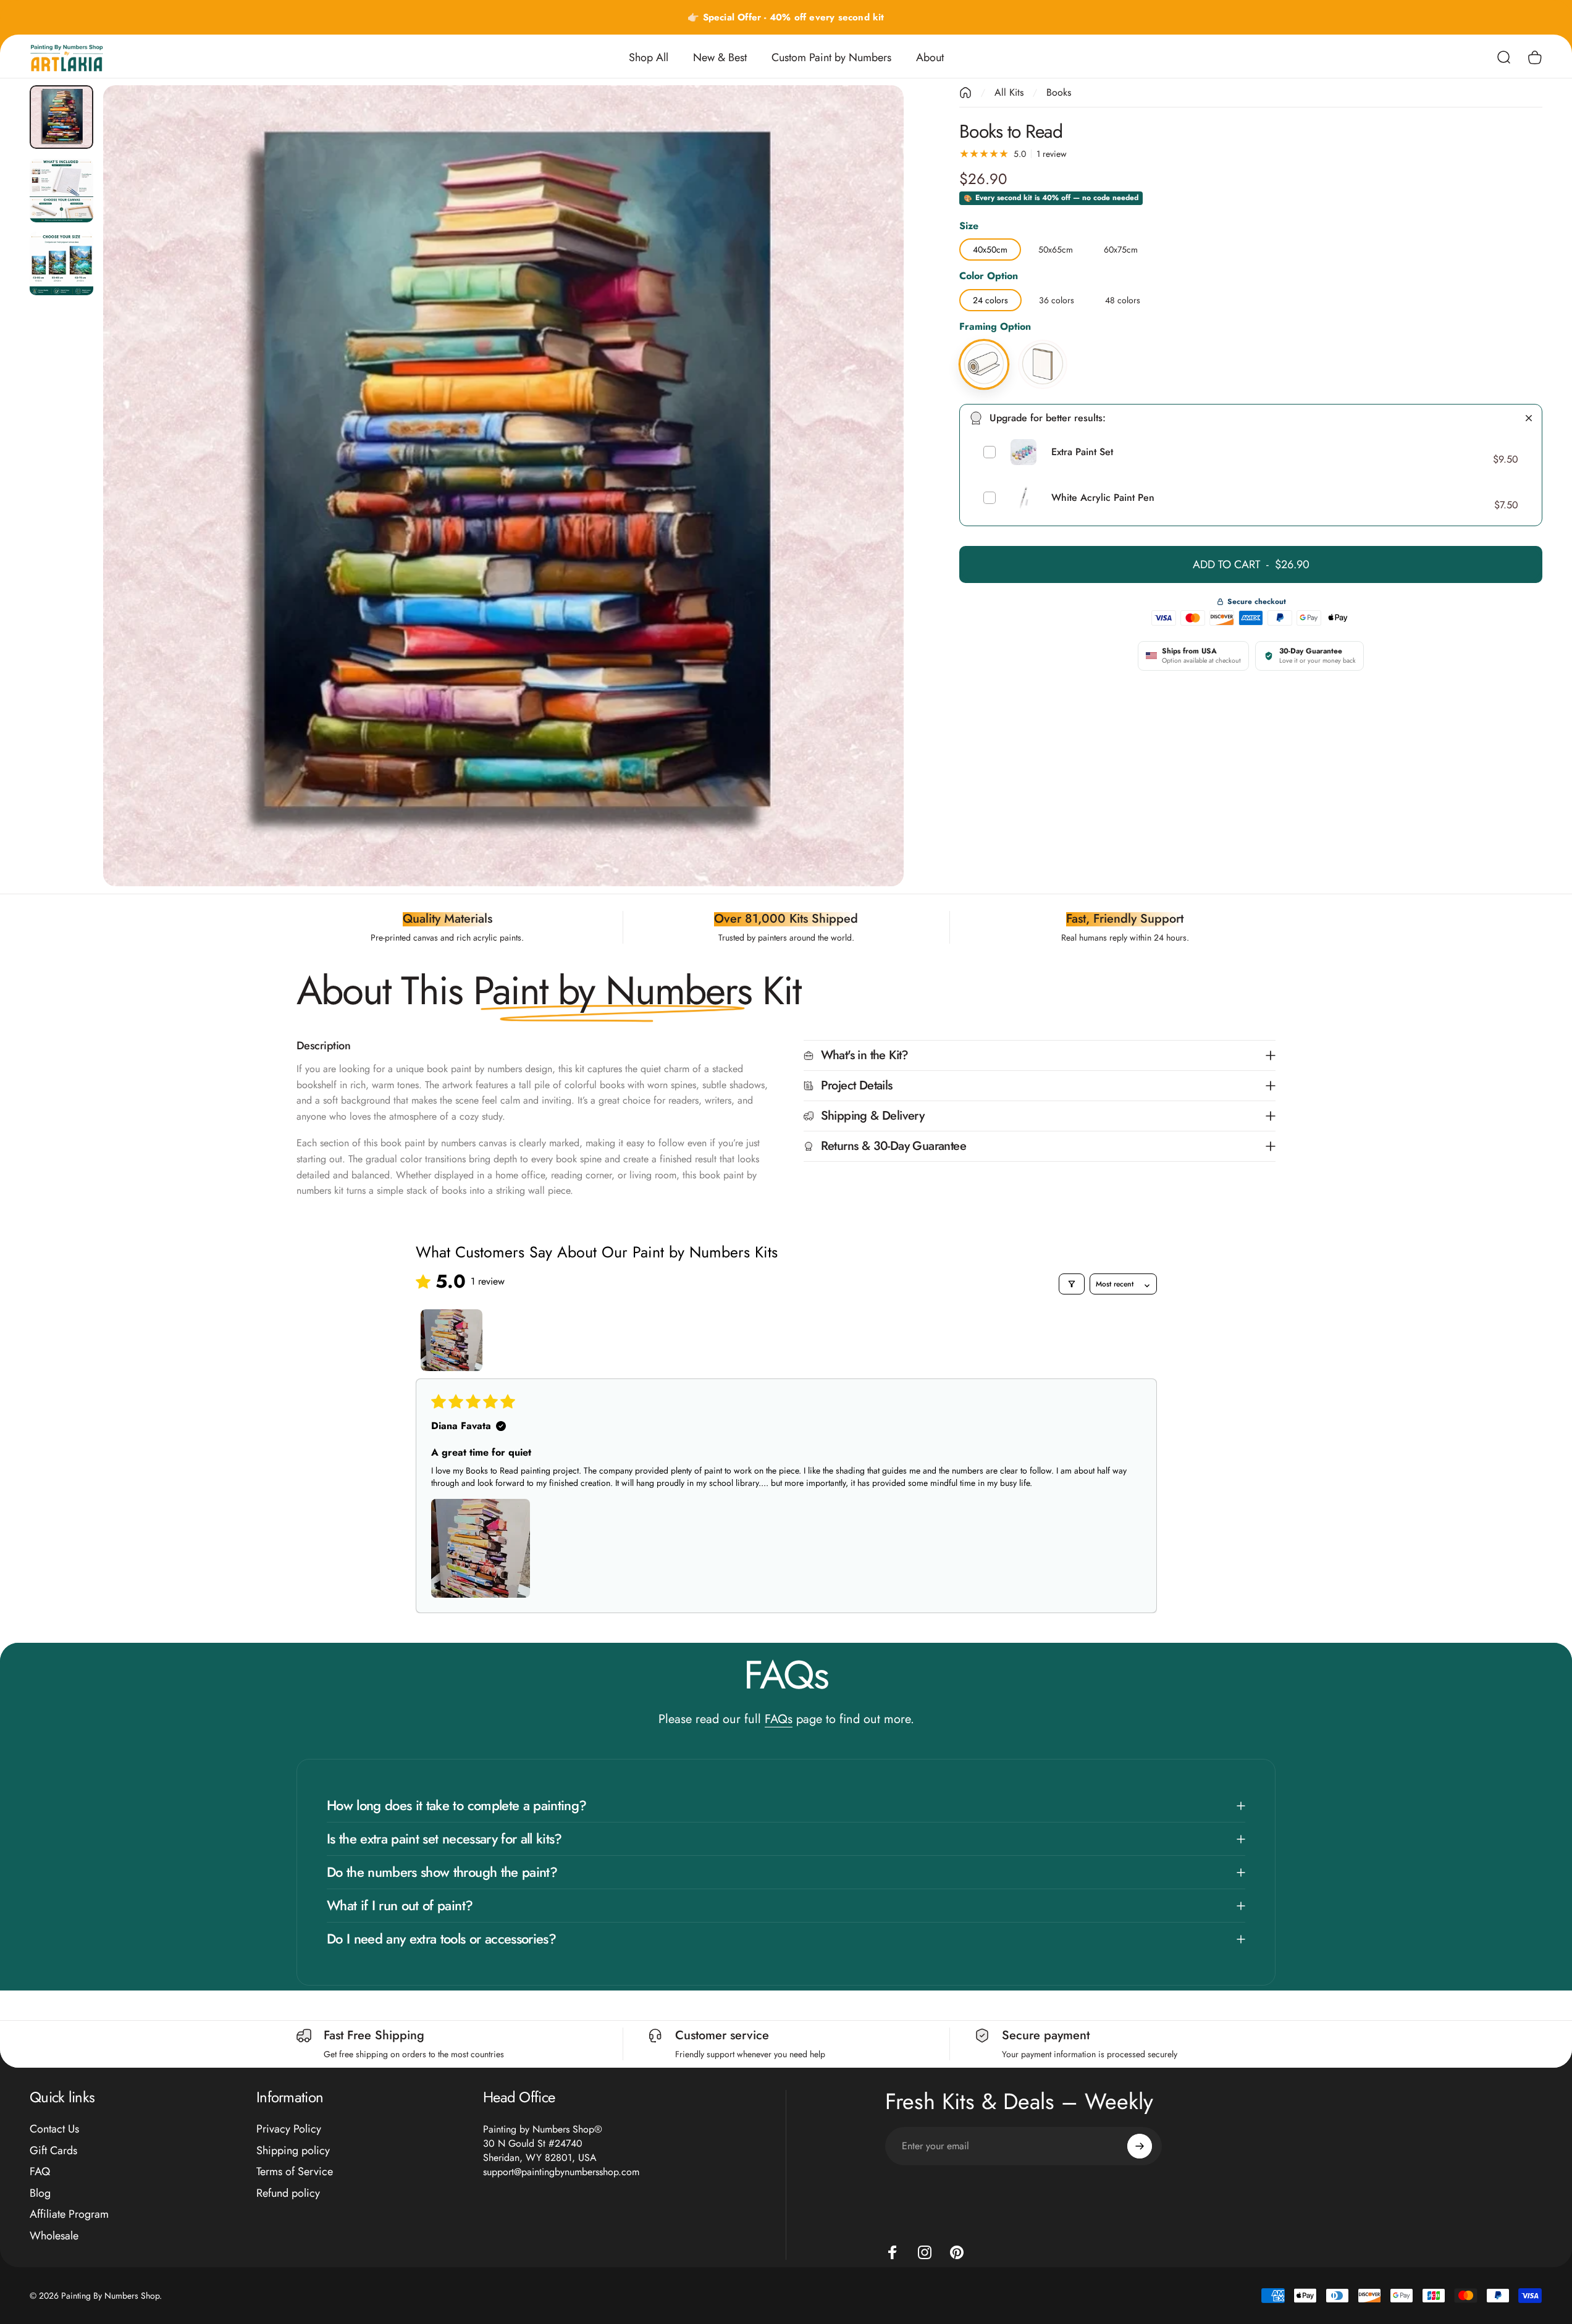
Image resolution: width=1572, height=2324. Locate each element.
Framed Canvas (1043, 341)
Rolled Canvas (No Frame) (984, 341)
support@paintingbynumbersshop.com (561, 2172)
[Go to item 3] (61, 263)
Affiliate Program (69, 2214)
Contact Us (54, 2129)
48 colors (1123, 298)
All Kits (1009, 92)
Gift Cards (53, 2151)
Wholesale (54, 2236)
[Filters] (1072, 1284)
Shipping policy (293, 2151)
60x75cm (1121, 248)
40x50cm (990, 248)
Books (1059, 92)
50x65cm (1056, 248)
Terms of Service (295, 2172)
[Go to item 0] (61, 117)
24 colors (990, 298)
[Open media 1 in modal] (504, 486)
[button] (481, 1548)
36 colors (1057, 298)
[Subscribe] (1140, 2146)
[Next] (872, 515)
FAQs (779, 1719)
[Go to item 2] (61, 191)
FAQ (40, 2172)
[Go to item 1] (452, 1340)
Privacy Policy (289, 2129)
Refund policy (288, 2193)
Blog (40, 2193)
